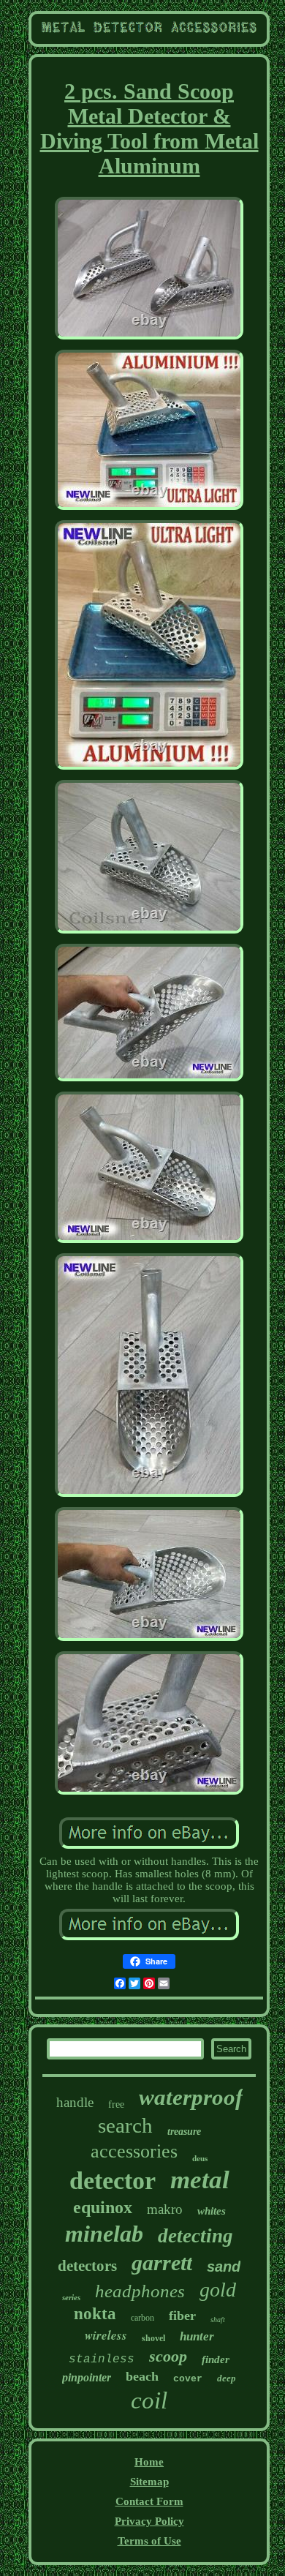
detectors (87, 2266)
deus (200, 2158)
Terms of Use (149, 2541)
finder (216, 2359)
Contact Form (149, 2501)
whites (212, 2211)
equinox (103, 2207)
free (116, 2104)
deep (227, 2378)
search (125, 2125)
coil (149, 2400)
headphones (140, 2291)
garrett (162, 2263)
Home (149, 2462)
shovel (153, 2338)
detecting (195, 2236)
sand (224, 2267)
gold (218, 2290)
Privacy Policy (149, 2521)
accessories (134, 2151)
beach (142, 2376)
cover (188, 2379)
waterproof (191, 2097)
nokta (95, 2314)
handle (75, 2102)
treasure (184, 2132)
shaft (218, 2320)
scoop (168, 2356)
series (71, 2297)
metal (200, 2180)
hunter (197, 2336)
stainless (102, 2359)
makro (165, 2209)
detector (113, 2181)
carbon (142, 2318)
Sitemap (149, 2482)
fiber (182, 2316)
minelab (104, 2234)
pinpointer (87, 2377)
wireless (106, 2335)
